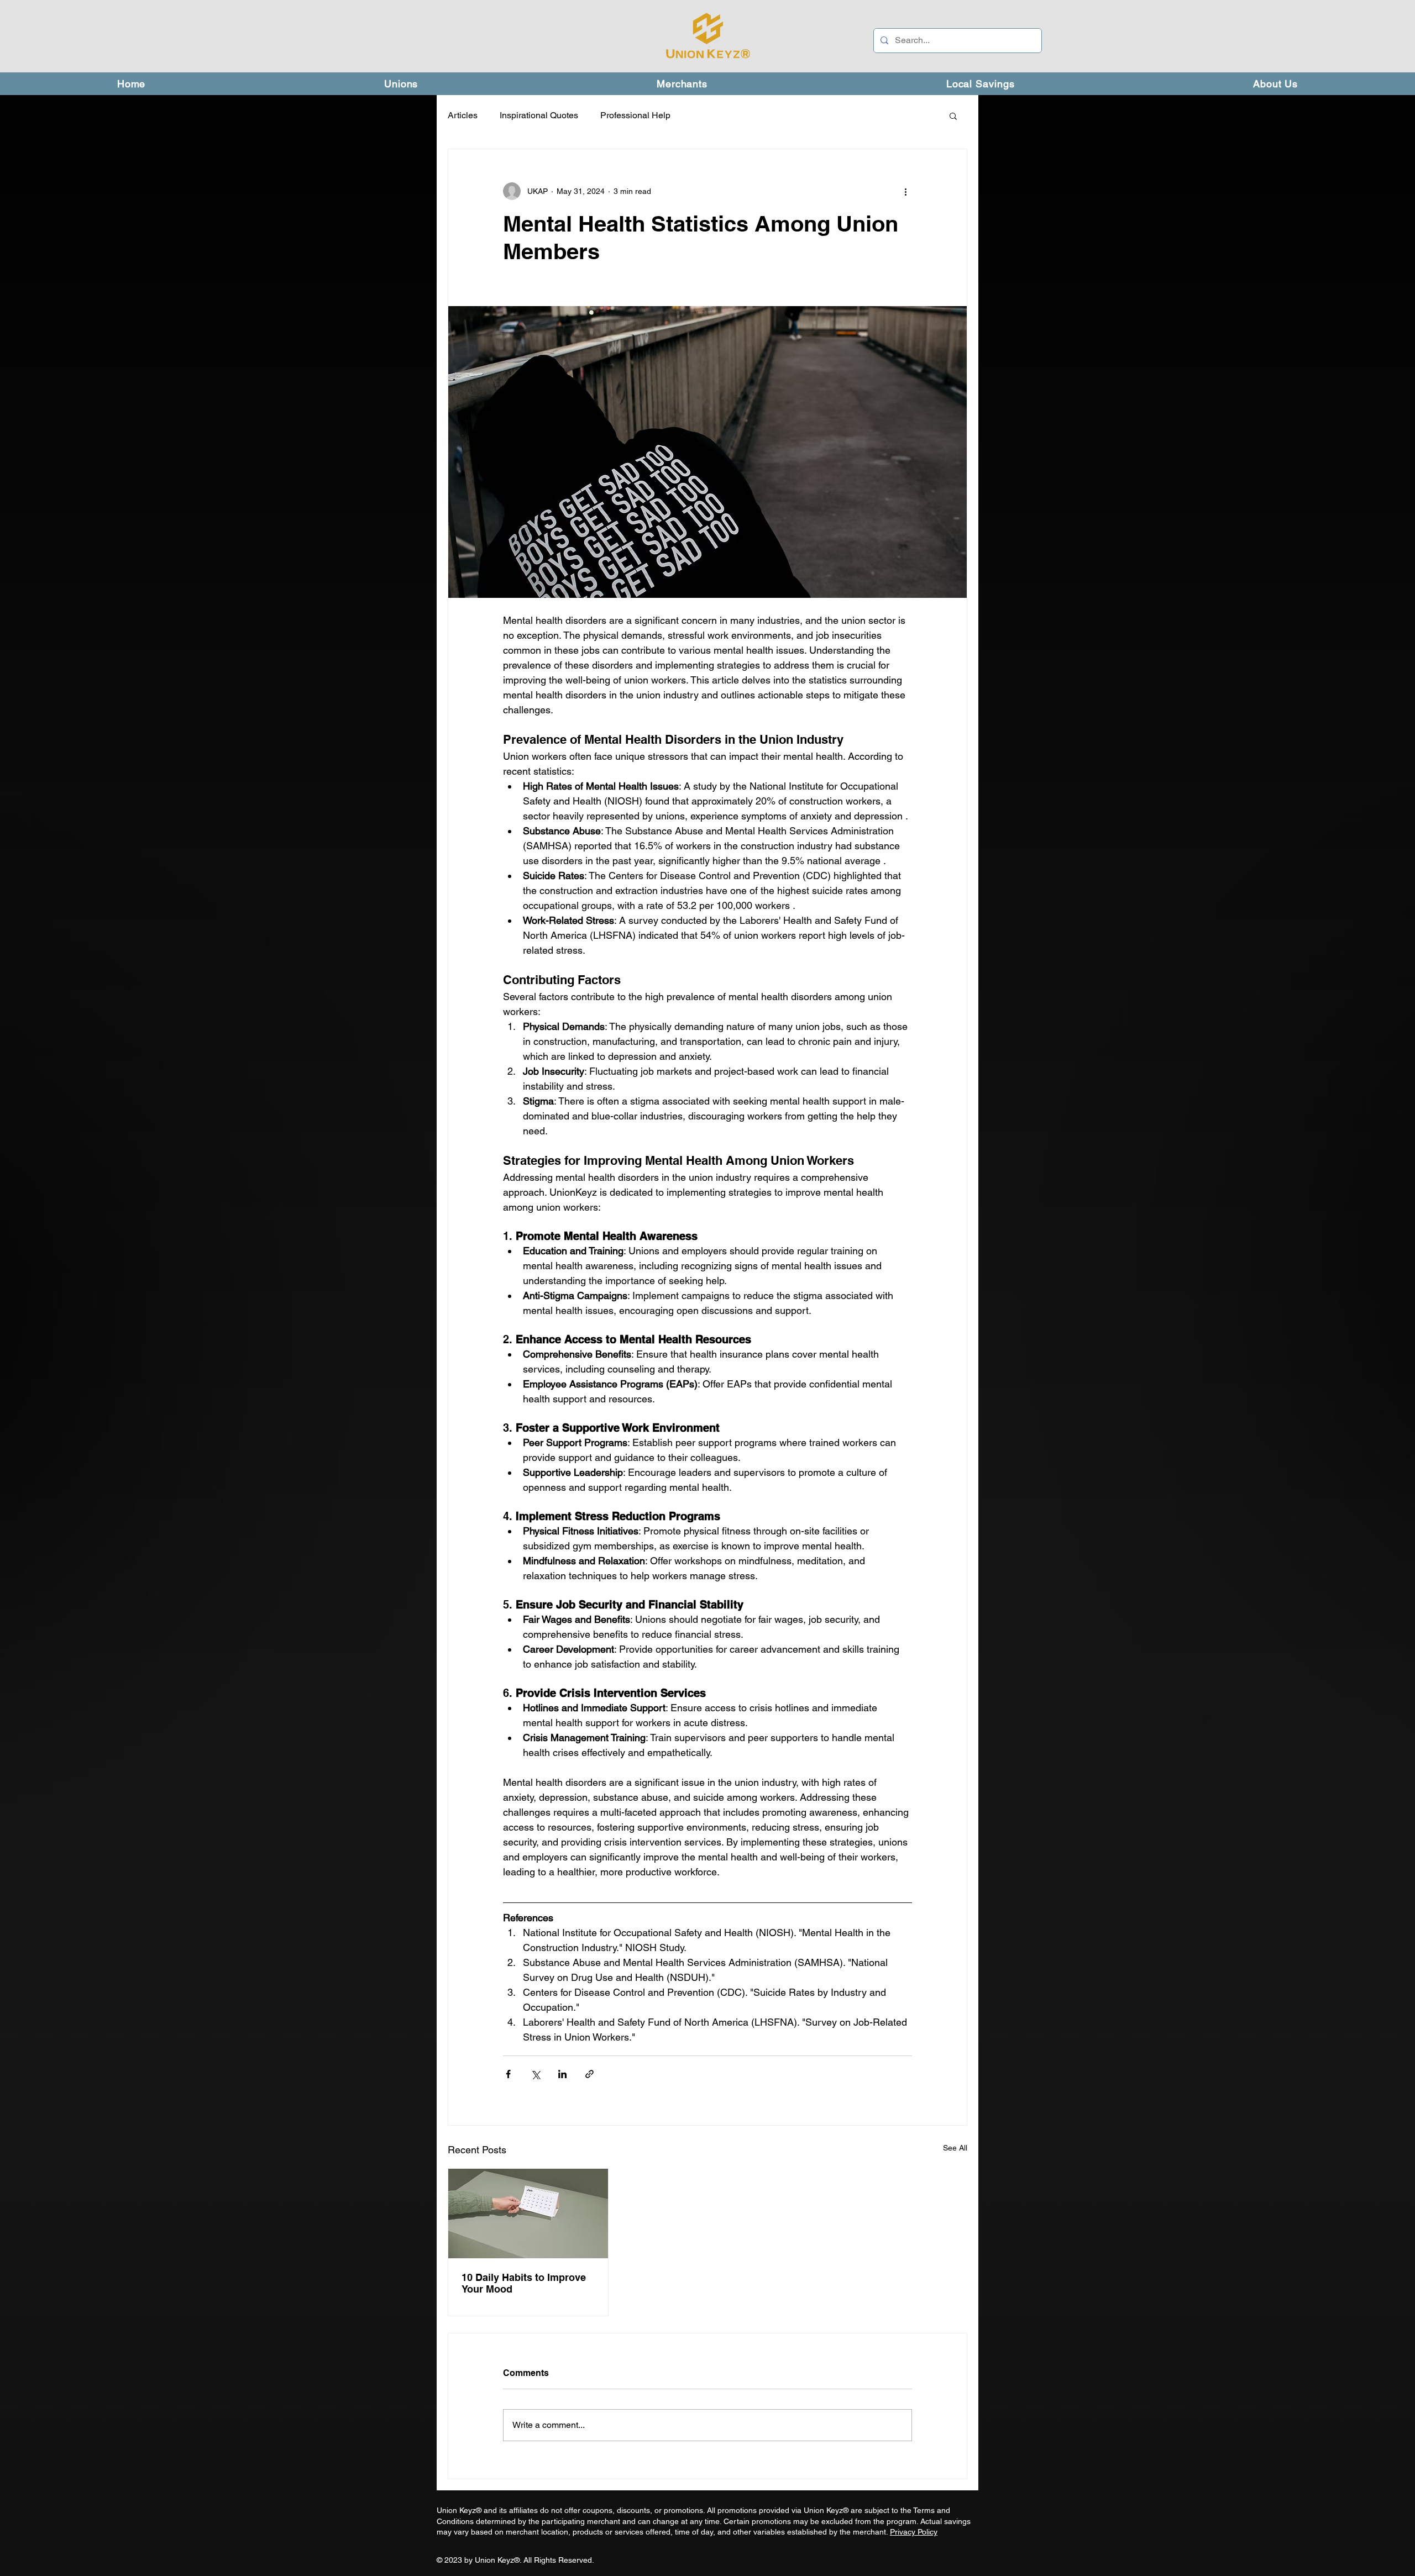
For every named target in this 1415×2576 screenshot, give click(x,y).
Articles (463, 115)
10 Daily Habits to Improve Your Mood (524, 2283)
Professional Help (635, 115)
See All (955, 2148)
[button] (953, 115)
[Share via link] (589, 2074)
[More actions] (905, 191)
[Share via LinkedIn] (562, 2074)
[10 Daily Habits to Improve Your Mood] (528, 2214)
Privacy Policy (914, 2532)
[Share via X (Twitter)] (535, 2074)
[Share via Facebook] (508, 2074)
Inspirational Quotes (539, 115)
